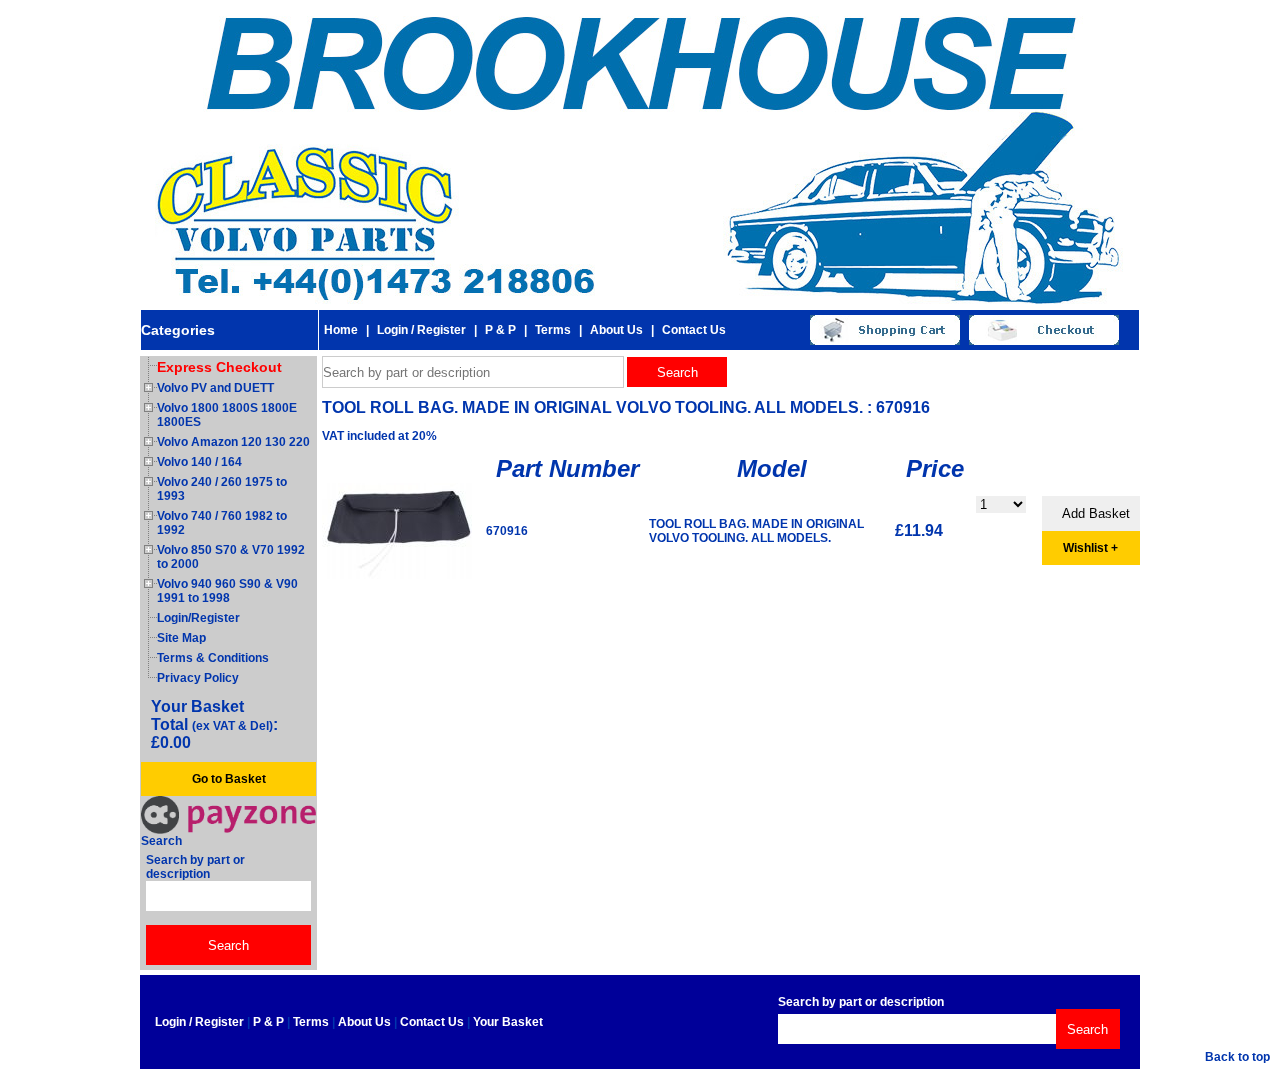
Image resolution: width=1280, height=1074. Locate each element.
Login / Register (421, 330)
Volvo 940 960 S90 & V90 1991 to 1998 (227, 591)
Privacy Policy (198, 678)
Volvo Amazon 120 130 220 (233, 442)
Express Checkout (219, 367)
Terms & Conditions (213, 658)
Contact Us (694, 330)
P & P (500, 330)
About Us (616, 330)
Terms (553, 330)
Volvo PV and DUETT (215, 388)
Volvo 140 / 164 (199, 462)
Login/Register (198, 618)
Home (341, 330)
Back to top (1237, 1057)
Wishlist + (1090, 548)
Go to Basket (229, 779)
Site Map (181, 638)
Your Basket (508, 1022)
